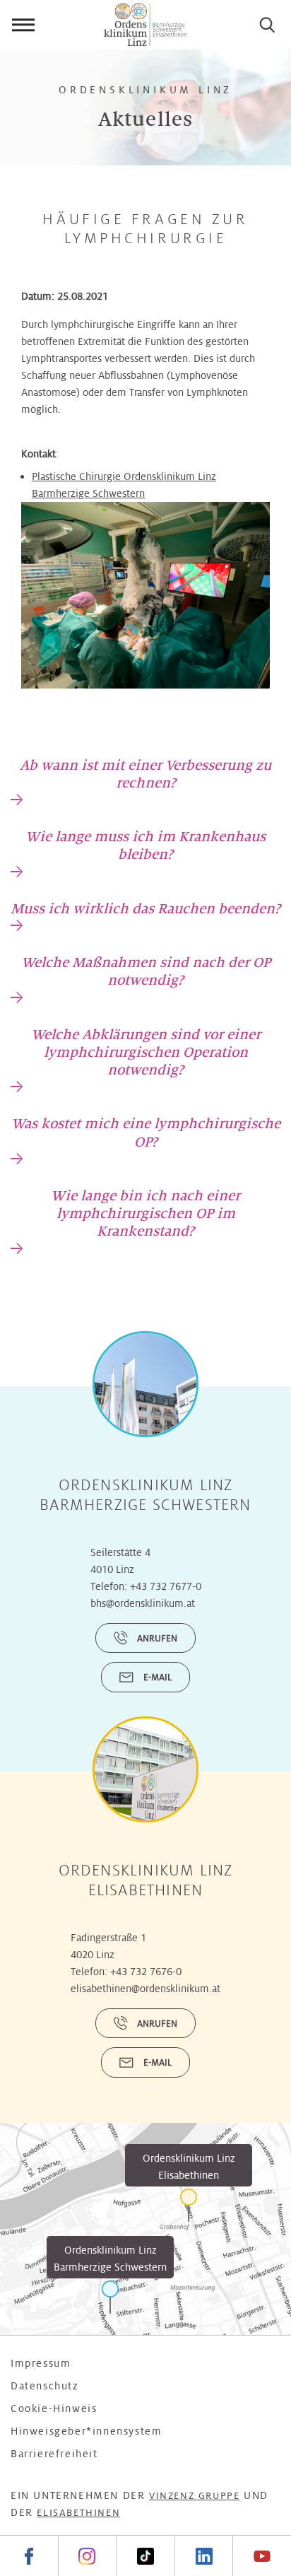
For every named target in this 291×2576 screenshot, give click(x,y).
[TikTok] (145, 2556)
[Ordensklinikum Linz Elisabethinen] (189, 2205)
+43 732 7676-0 (146, 1972)
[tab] (145, 781)
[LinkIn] (204, 2556)
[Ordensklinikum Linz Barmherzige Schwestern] (110, 2297)
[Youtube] (262, 2556)
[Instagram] (87, 2556)
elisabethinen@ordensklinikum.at (145, 1989)
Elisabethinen (78, 2513)
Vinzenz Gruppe (194, 2496)
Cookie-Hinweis (54, 2408)
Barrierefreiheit (54, 2454)
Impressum (41, 2363)
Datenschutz (45, 2386)
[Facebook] (29, 2556)
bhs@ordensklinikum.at (143, 1603)
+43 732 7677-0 (166, 1586)
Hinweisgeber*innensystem (86, 2431)
